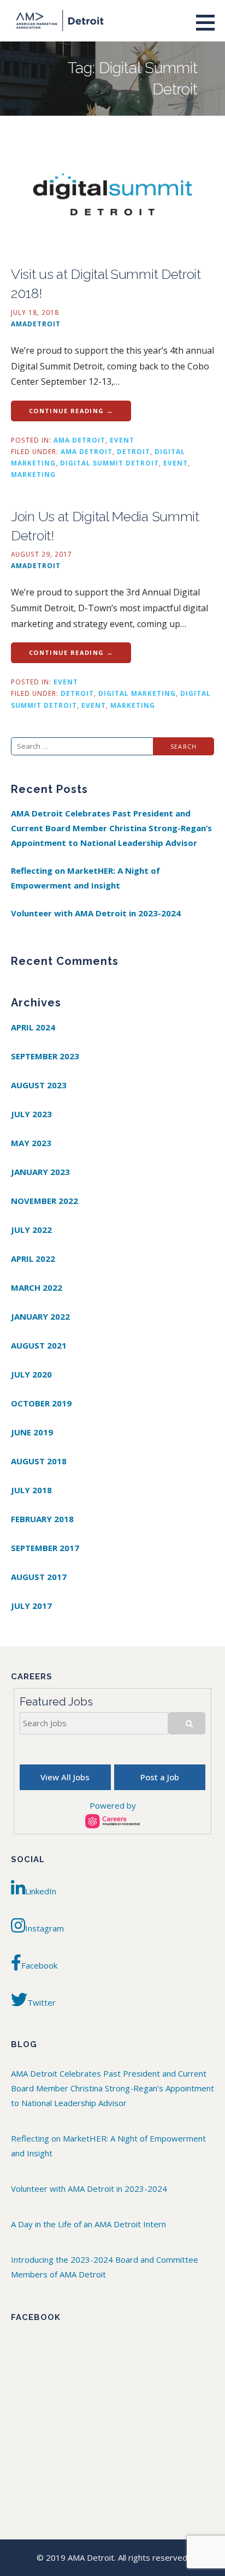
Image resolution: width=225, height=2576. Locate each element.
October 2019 (41, 1403)
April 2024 (33, 1027)
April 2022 (33, 1259)
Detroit (134, 451)
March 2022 (37, 1287)
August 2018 (39, 1461)
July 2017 (31, 1606)
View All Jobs (65, 1777)
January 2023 (40, 1172)
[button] (209, 22)
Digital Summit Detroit (109, 463)
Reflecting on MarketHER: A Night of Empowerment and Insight (85, 878)
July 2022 (31, 1230)
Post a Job (160, 1777)
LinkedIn (41, 1891)
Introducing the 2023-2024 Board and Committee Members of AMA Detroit (105, 2267)
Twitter (42, 2002)
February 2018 (42, 1519)
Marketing (33, 474)
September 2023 (45, 1056)
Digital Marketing (137, 693)
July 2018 (31, 1490)
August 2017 (39, 1577)
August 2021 (39, 1345)
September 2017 (45, 1548)
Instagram (45, 1928)
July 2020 (31, 1374)
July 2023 (31, 1114)
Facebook (39, 1965)
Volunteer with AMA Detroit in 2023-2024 (96, 913)
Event (122, 440)
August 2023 (39, 1085)
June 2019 (32, 1432)
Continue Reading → (71, 411)
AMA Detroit (79, 440)
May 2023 (31, 1143)
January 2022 (40, 1316)
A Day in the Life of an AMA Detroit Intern (88, 2224)
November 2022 (45, 1201)
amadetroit (36, 324)
